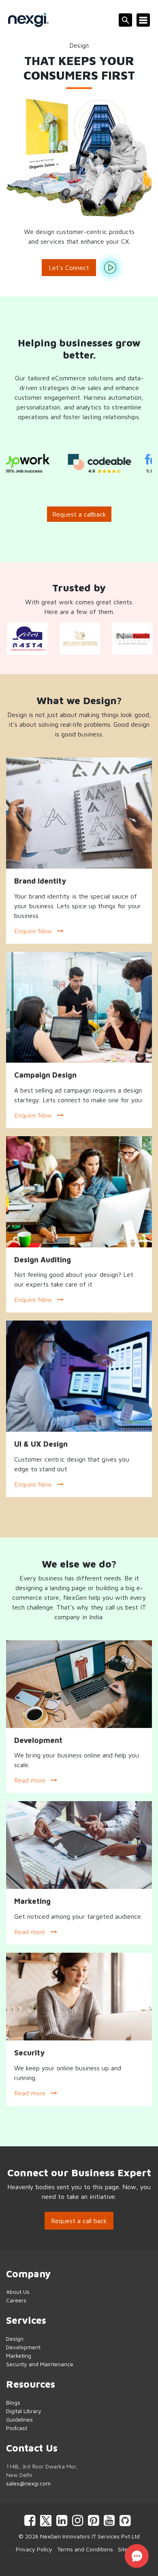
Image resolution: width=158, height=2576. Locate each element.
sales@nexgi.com (28, 2483)
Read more (31, 1780)
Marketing (19, 2356)
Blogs (13, 2402)
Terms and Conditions (85, 2549)
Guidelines (19, 2419)
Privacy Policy (34, 2549)
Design (15, 2339)
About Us (18, 2292)
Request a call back (79, 2221)
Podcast (17, 2428)
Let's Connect (69, 268)
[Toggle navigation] (143, 20)
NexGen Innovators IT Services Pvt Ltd (90, 2536)
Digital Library (24, 2411)
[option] (59, 464)
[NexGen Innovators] (28, 20)
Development (23, 2347)
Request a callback (79, 514)
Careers (16, 2300)
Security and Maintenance (40, 2364)
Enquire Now (34, 931)
